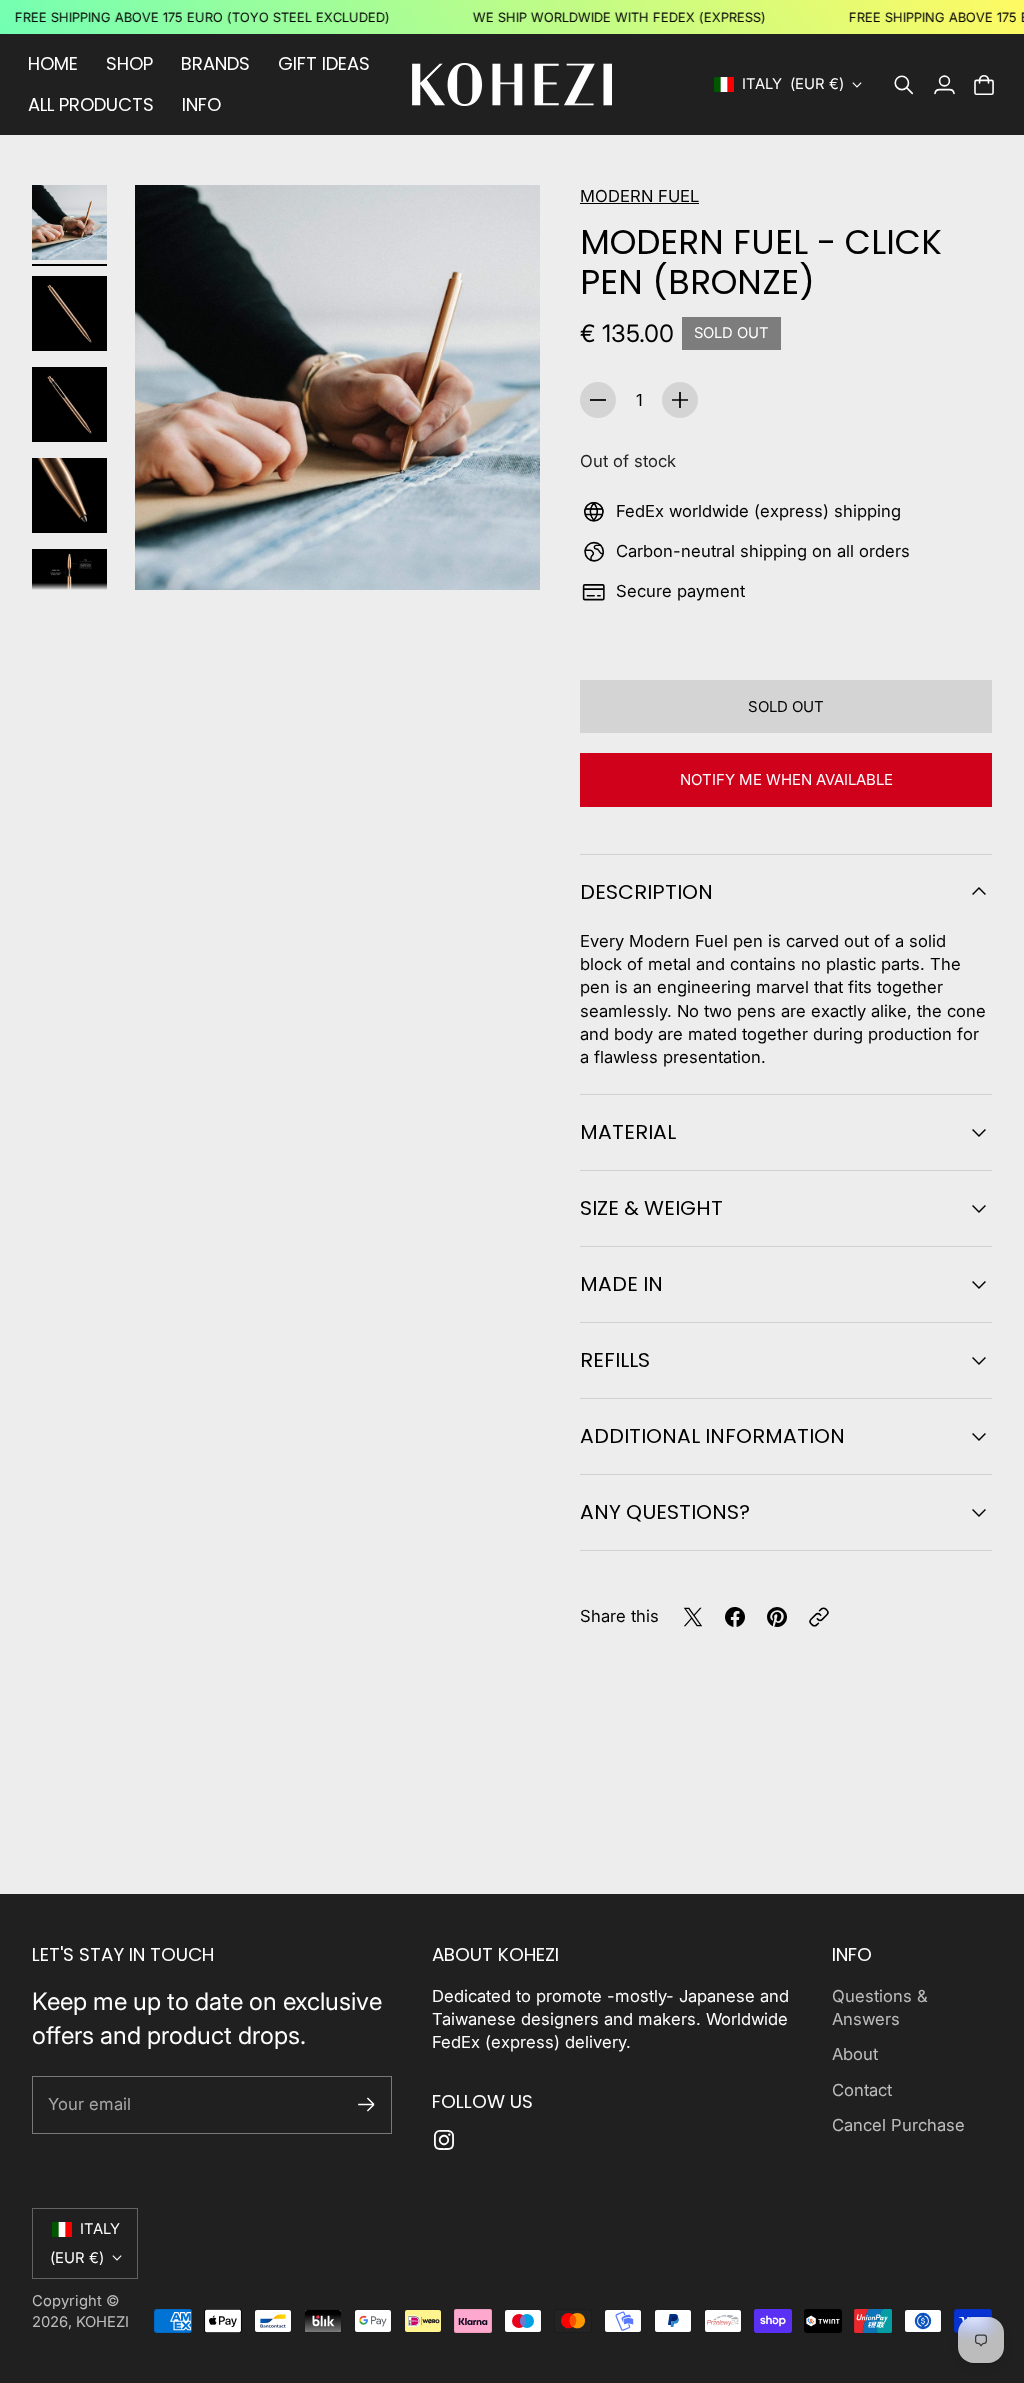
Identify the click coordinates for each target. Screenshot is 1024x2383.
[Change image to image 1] (69, 222)
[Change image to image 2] (69, 313)
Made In (621, 1284)
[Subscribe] (366, 2104)
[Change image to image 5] (69, 586)
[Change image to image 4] (69, 495)
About (855, 2054)
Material (628, 1132)
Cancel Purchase (898, 2125)
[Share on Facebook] (735, 1617)
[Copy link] (819, 1617)
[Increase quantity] (680, 400)
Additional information (712, 1436)
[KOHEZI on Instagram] (444, 2140)
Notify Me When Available (786, 779)
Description (646, 892)
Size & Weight (651, 1208)
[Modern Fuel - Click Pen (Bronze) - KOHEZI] (337, 387)
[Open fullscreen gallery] (502, 552)
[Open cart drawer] (984, 85)
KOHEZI (102, 2322)
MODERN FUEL (639, 196)
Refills (615, 1360)
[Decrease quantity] (598, 400)
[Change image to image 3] (69, 404)
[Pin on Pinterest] (777, 1617)
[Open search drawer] (904, 85)
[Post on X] (693, 1617)
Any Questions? (665, 1512)
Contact (862, 2090)
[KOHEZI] (512, 84)
